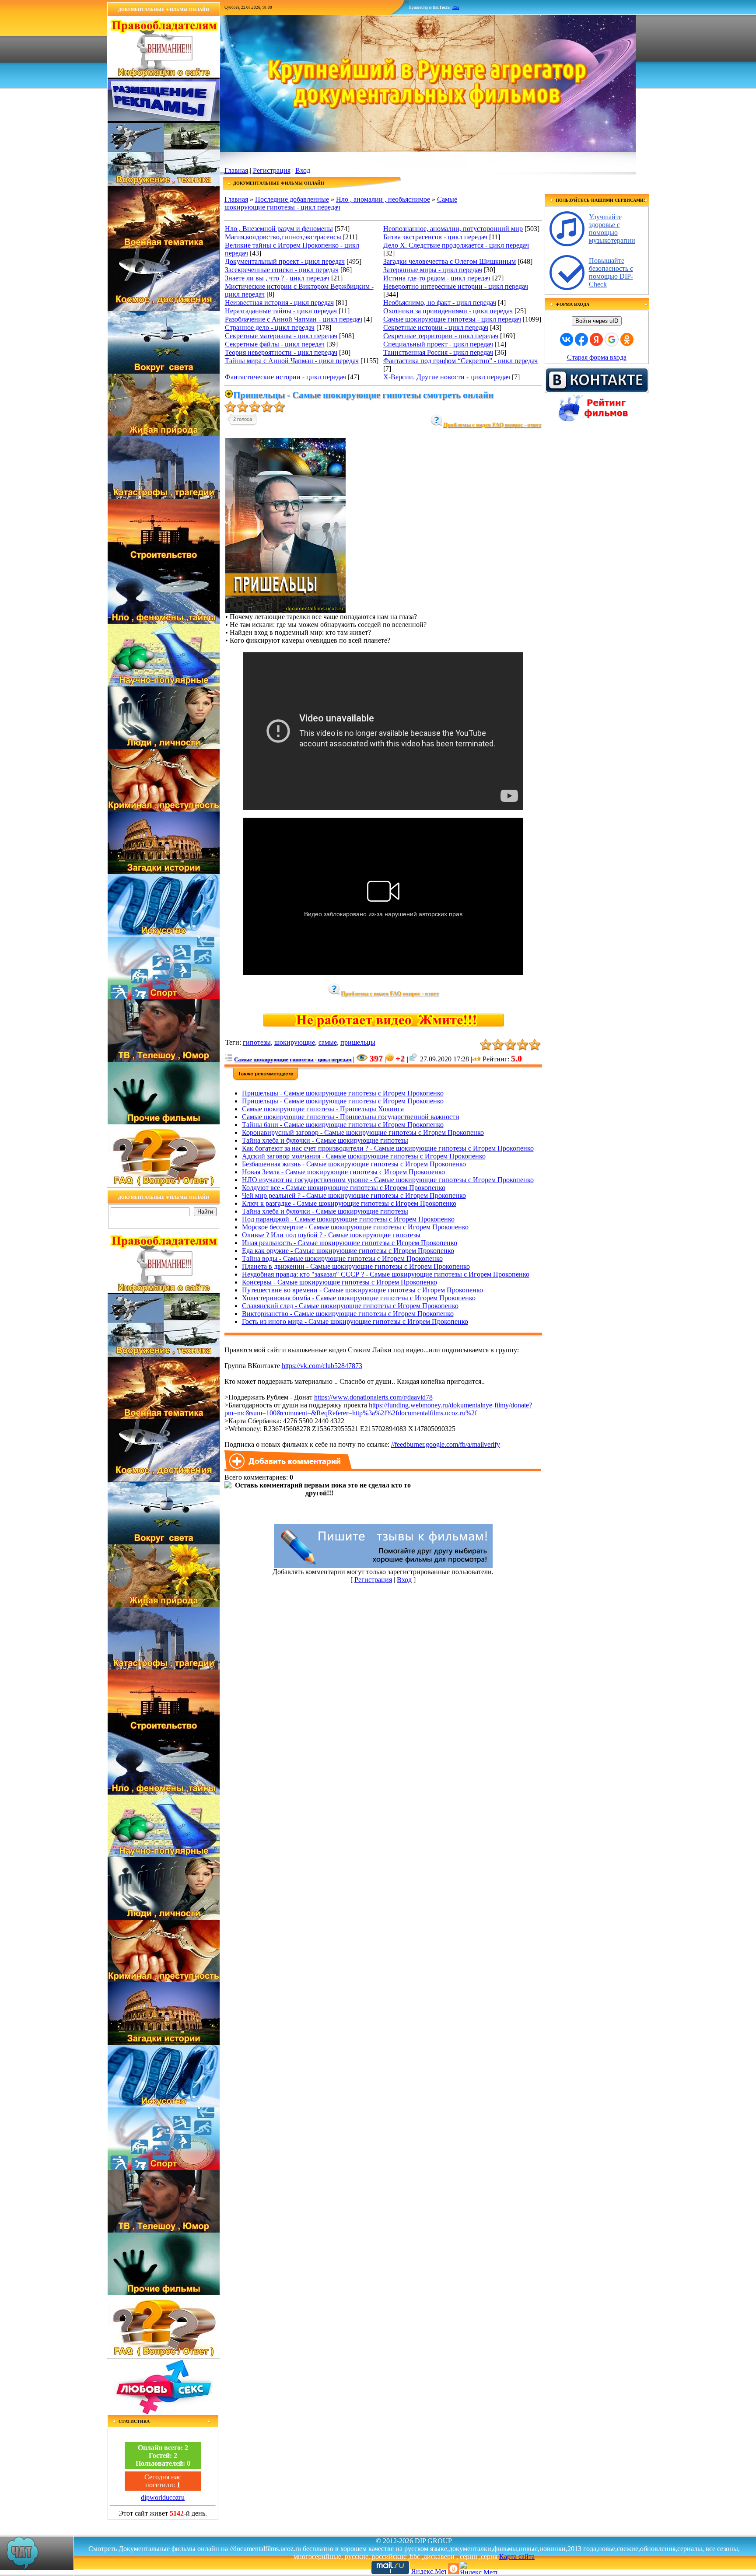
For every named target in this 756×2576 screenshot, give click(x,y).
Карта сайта (517, 2557)
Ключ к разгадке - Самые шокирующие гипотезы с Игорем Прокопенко (349, 1203)
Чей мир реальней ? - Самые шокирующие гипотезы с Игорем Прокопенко (354, 1195)
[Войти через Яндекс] (596, 339)
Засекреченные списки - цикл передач (282, 270)
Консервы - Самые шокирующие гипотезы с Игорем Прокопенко (339, 1282)
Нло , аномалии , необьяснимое (383, 199)
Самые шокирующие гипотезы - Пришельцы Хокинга (323, 1109)
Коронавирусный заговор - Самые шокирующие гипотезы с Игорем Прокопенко (363, 1132)
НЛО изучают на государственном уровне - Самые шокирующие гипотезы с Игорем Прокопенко (388, 1180)
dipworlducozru (163, 2497)
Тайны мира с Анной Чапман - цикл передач (292, 361)
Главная (236, 170)
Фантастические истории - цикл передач (285, 377)
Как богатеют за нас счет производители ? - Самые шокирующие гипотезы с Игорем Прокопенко (388, 1148)
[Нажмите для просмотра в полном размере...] (285, 611)
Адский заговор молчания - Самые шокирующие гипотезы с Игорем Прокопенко (364, 1156)
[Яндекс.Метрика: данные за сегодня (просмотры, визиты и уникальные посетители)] (478, 2567)
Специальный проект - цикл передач (438, 344)
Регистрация (272, 170)
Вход (303, 170)
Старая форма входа (597, 357)
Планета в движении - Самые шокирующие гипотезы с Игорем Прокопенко (356, 1266)
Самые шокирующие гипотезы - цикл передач (452, 319)
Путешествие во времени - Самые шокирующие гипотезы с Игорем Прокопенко (362, 1290)
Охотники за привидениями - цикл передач (448, 311)
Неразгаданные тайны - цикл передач (281, 311)
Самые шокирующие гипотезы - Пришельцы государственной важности (351, 1117)
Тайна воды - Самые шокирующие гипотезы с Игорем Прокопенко (342, 1258)
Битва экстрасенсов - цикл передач (435, 237)
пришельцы (358, 1042)
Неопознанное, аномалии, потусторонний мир (453, 229)
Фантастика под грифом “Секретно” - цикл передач (460, 361)
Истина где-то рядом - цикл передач (437, 278)
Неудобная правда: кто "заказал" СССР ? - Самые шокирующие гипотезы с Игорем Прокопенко (386, 1274)
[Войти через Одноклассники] (627, 339)
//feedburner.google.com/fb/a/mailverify (446, 1444)
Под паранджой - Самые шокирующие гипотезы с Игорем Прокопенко (348, 1219)
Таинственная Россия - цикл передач (438, 352)
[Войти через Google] (612, 339)
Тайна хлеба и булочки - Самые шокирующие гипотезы (325, 1140)
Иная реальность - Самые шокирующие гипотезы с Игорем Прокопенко (350, 1243)
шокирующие (295, 1042)
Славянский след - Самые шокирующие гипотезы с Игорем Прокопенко (350, 1306)
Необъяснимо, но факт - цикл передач (440, 303)
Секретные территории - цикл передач (441, 336)
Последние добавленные (292, 199)
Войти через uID (597, 321)
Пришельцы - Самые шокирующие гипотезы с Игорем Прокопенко (343, 1093)
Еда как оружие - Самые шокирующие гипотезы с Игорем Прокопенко (348, 1251)
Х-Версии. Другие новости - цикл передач (447, 377)
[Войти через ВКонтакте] (567, 339)
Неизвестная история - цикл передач (279, 303)
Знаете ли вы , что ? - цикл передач (277, 278)
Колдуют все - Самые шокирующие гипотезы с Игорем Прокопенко (344, 1188)
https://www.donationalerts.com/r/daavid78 (373, 1397)
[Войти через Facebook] (581, 339)
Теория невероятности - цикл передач (281, 352)
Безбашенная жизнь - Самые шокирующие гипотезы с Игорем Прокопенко (354, 1164)
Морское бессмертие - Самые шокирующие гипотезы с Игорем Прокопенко (355, 1227)
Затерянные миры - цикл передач (433, 270)
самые (328, 1042)
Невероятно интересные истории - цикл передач (456, 286)
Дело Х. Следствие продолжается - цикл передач (456, 245)
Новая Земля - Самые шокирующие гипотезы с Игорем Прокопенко (343, 1172)
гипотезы (257, 1042)
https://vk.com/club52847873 (322, 1366)
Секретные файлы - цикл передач (275, 344)
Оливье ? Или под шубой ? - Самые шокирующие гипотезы (331, 1235)
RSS (456, 7)
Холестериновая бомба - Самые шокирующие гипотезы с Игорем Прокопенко (359, 1298)
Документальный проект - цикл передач (285, 261)
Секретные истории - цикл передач (436, 327)
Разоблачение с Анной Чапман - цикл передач (294, 319)
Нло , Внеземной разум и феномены (279, 229)
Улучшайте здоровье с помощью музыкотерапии (612, 229)
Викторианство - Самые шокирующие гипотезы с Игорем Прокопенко (348, 1314)
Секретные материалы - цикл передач (281, 336)
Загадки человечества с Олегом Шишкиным (450, 261)
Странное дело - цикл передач (270, 327)
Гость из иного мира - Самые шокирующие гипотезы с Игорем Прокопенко (355, 1321)
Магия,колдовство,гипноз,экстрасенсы (283, 237)
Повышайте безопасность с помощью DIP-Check (611, 272)
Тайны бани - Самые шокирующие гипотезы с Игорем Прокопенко (343, 1125)
